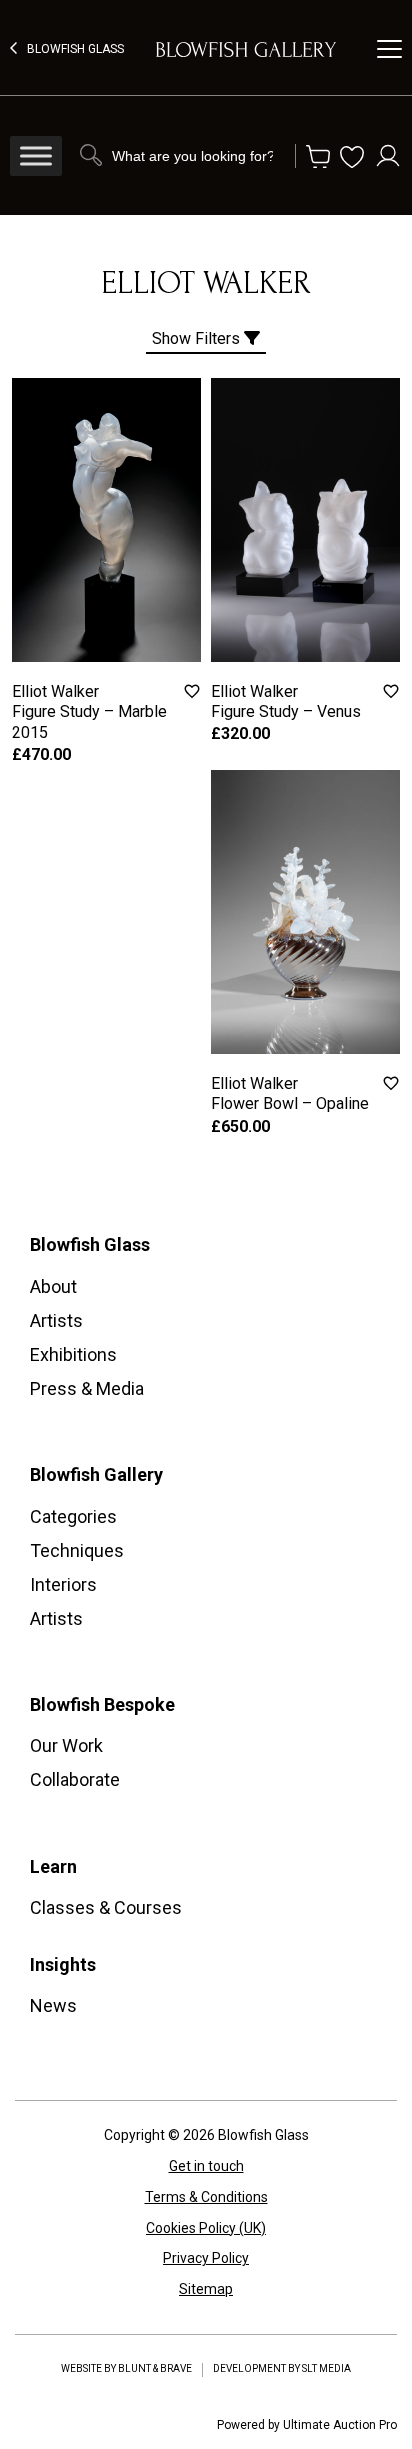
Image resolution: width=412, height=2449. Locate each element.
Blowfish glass (75, 49)
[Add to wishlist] (192, 691)
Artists (56, 1320)
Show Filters (198, 338)
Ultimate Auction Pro (340, 2425)
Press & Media (87, 1388)
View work (106, 537)
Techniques (77, 1550)
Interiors (63, 1584)
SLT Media (326, 2368)
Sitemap (206, 2289)
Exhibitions (73, 1354)
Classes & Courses (106, 1907)
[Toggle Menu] (36, 155)
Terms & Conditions (206, 2197)
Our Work (66, 1745)
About (53, 1286)
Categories (73, 1516)
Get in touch (206, 2166)
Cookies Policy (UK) (206, 2228)
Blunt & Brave (155, 2368)
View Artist (107, 583)
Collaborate (75, 1779)
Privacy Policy (206, 2258)
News (53, 2005)
